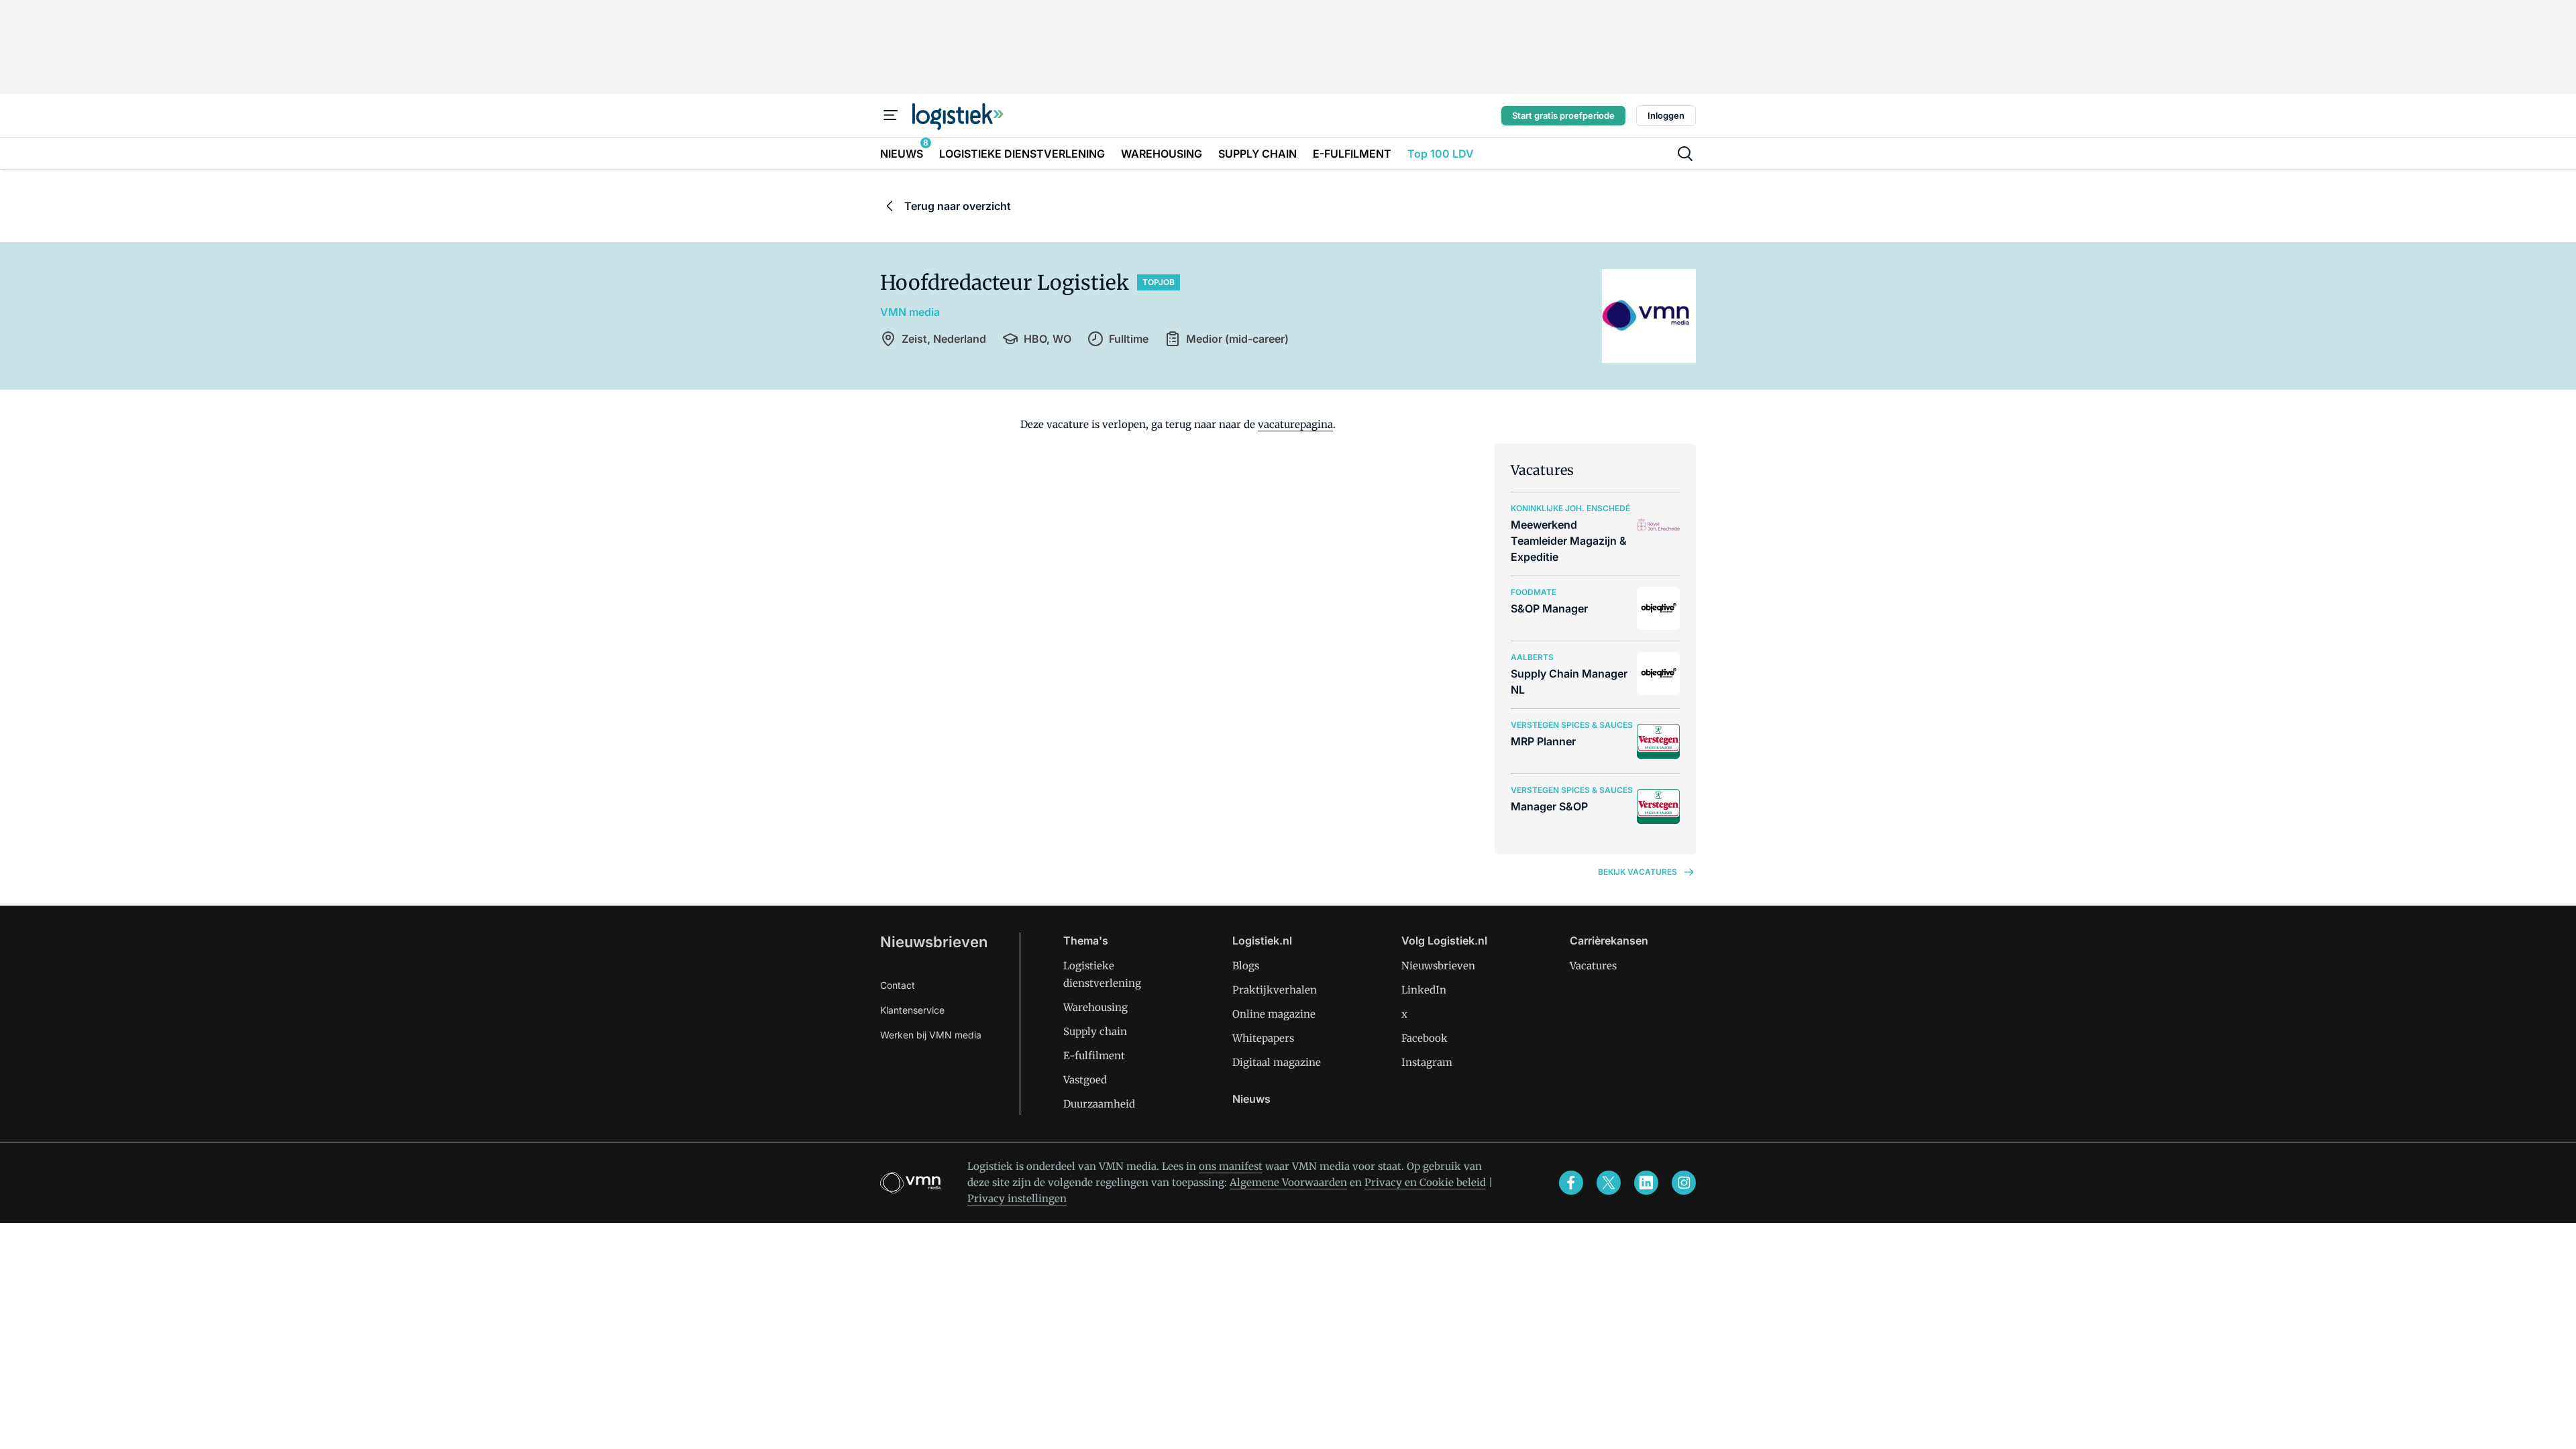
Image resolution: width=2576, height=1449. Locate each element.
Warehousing (1095, 1007)
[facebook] (1571, 1183)
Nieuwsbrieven (934, 942)
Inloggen (1666, 115)
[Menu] (891, 115)
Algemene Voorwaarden (1288, 1182)
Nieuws (1251, 1099)
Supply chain (1095, 1031)
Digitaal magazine (1277, 1062)
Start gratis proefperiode (1563, 115)
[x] (1609, 1183)
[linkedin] (1646, 1183)
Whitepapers (1263, 1038)
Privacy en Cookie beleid (1425, 1182)
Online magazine (1274, 1014)
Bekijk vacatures (1638, 872)
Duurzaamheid (1099, 1104)
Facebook (1425, 1038)
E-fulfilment (1094, 1056)
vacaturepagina (1295, 424)
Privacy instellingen (1017, 1198)
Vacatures (1593, 966)
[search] (1685, 154)
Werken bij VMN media (931, 1035)
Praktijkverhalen (1275, 990)
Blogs (1246, 966)
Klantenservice (912, 1010)
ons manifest (1231, 1166)
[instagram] (1684, 1183)
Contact (898, 985)
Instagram (1427, 1062)
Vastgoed (1085, 1080)
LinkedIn (1424, 990)
